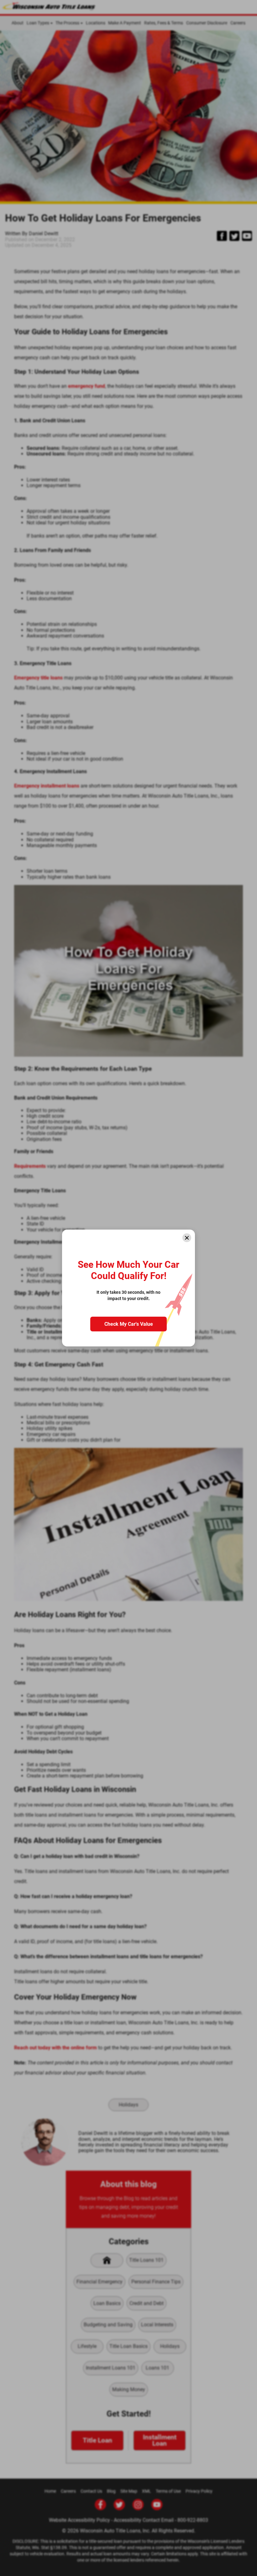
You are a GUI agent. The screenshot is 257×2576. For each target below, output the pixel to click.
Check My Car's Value (129, 1324)
